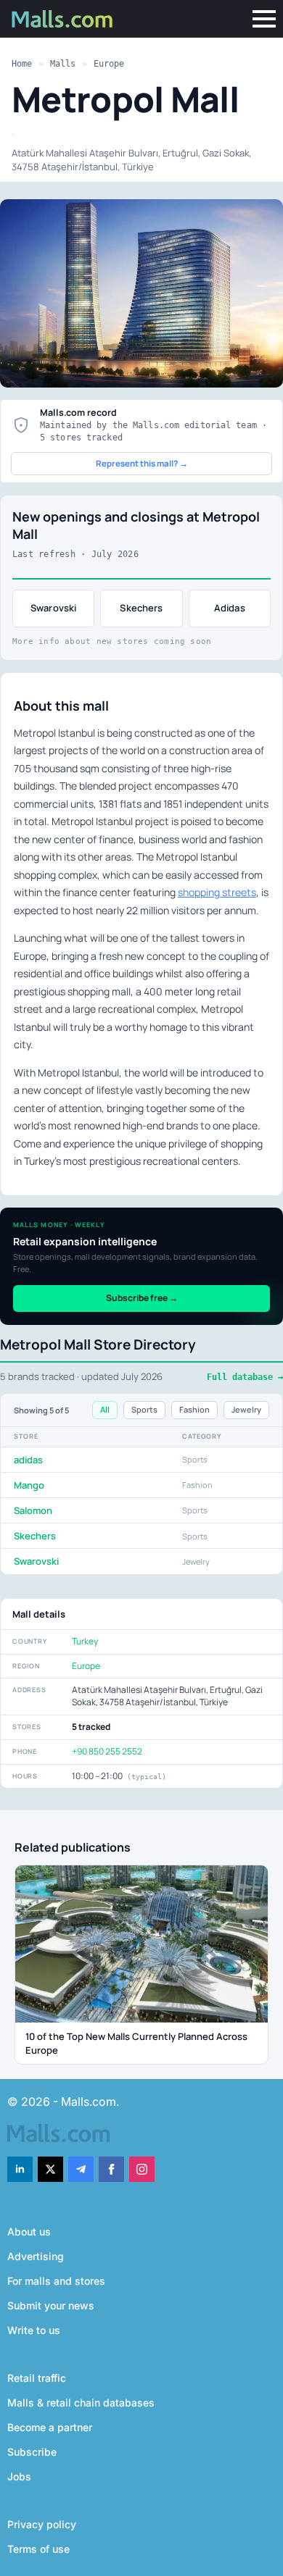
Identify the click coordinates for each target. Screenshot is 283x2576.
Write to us (34, 2330)
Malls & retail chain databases (81, 2403)
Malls (63, 64)
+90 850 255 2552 (107, 1751)
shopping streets (217, 892)
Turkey (85, 1641)
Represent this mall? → (142, 463)
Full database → (245, 1377)
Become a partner (50, 2427)
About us (29, 2232)
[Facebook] (111, 2169)
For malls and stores (56, 2281)
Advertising (36, 2256)
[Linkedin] (20, 2169)
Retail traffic (37, 2378)
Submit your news (51, 2305)
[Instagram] (142, 2169)
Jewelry (246, 1409)
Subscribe (32, 2452)
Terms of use (38, 2549)
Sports (144, 1409)
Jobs (19, 2476)
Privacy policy (42, 2524)
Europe (109, 64)
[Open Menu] (264, 19)
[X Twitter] (50, 2169)
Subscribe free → (142, 1298)
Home (22, 64)
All (105, 1409)
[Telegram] (81, 2169)
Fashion (194, 1409)
